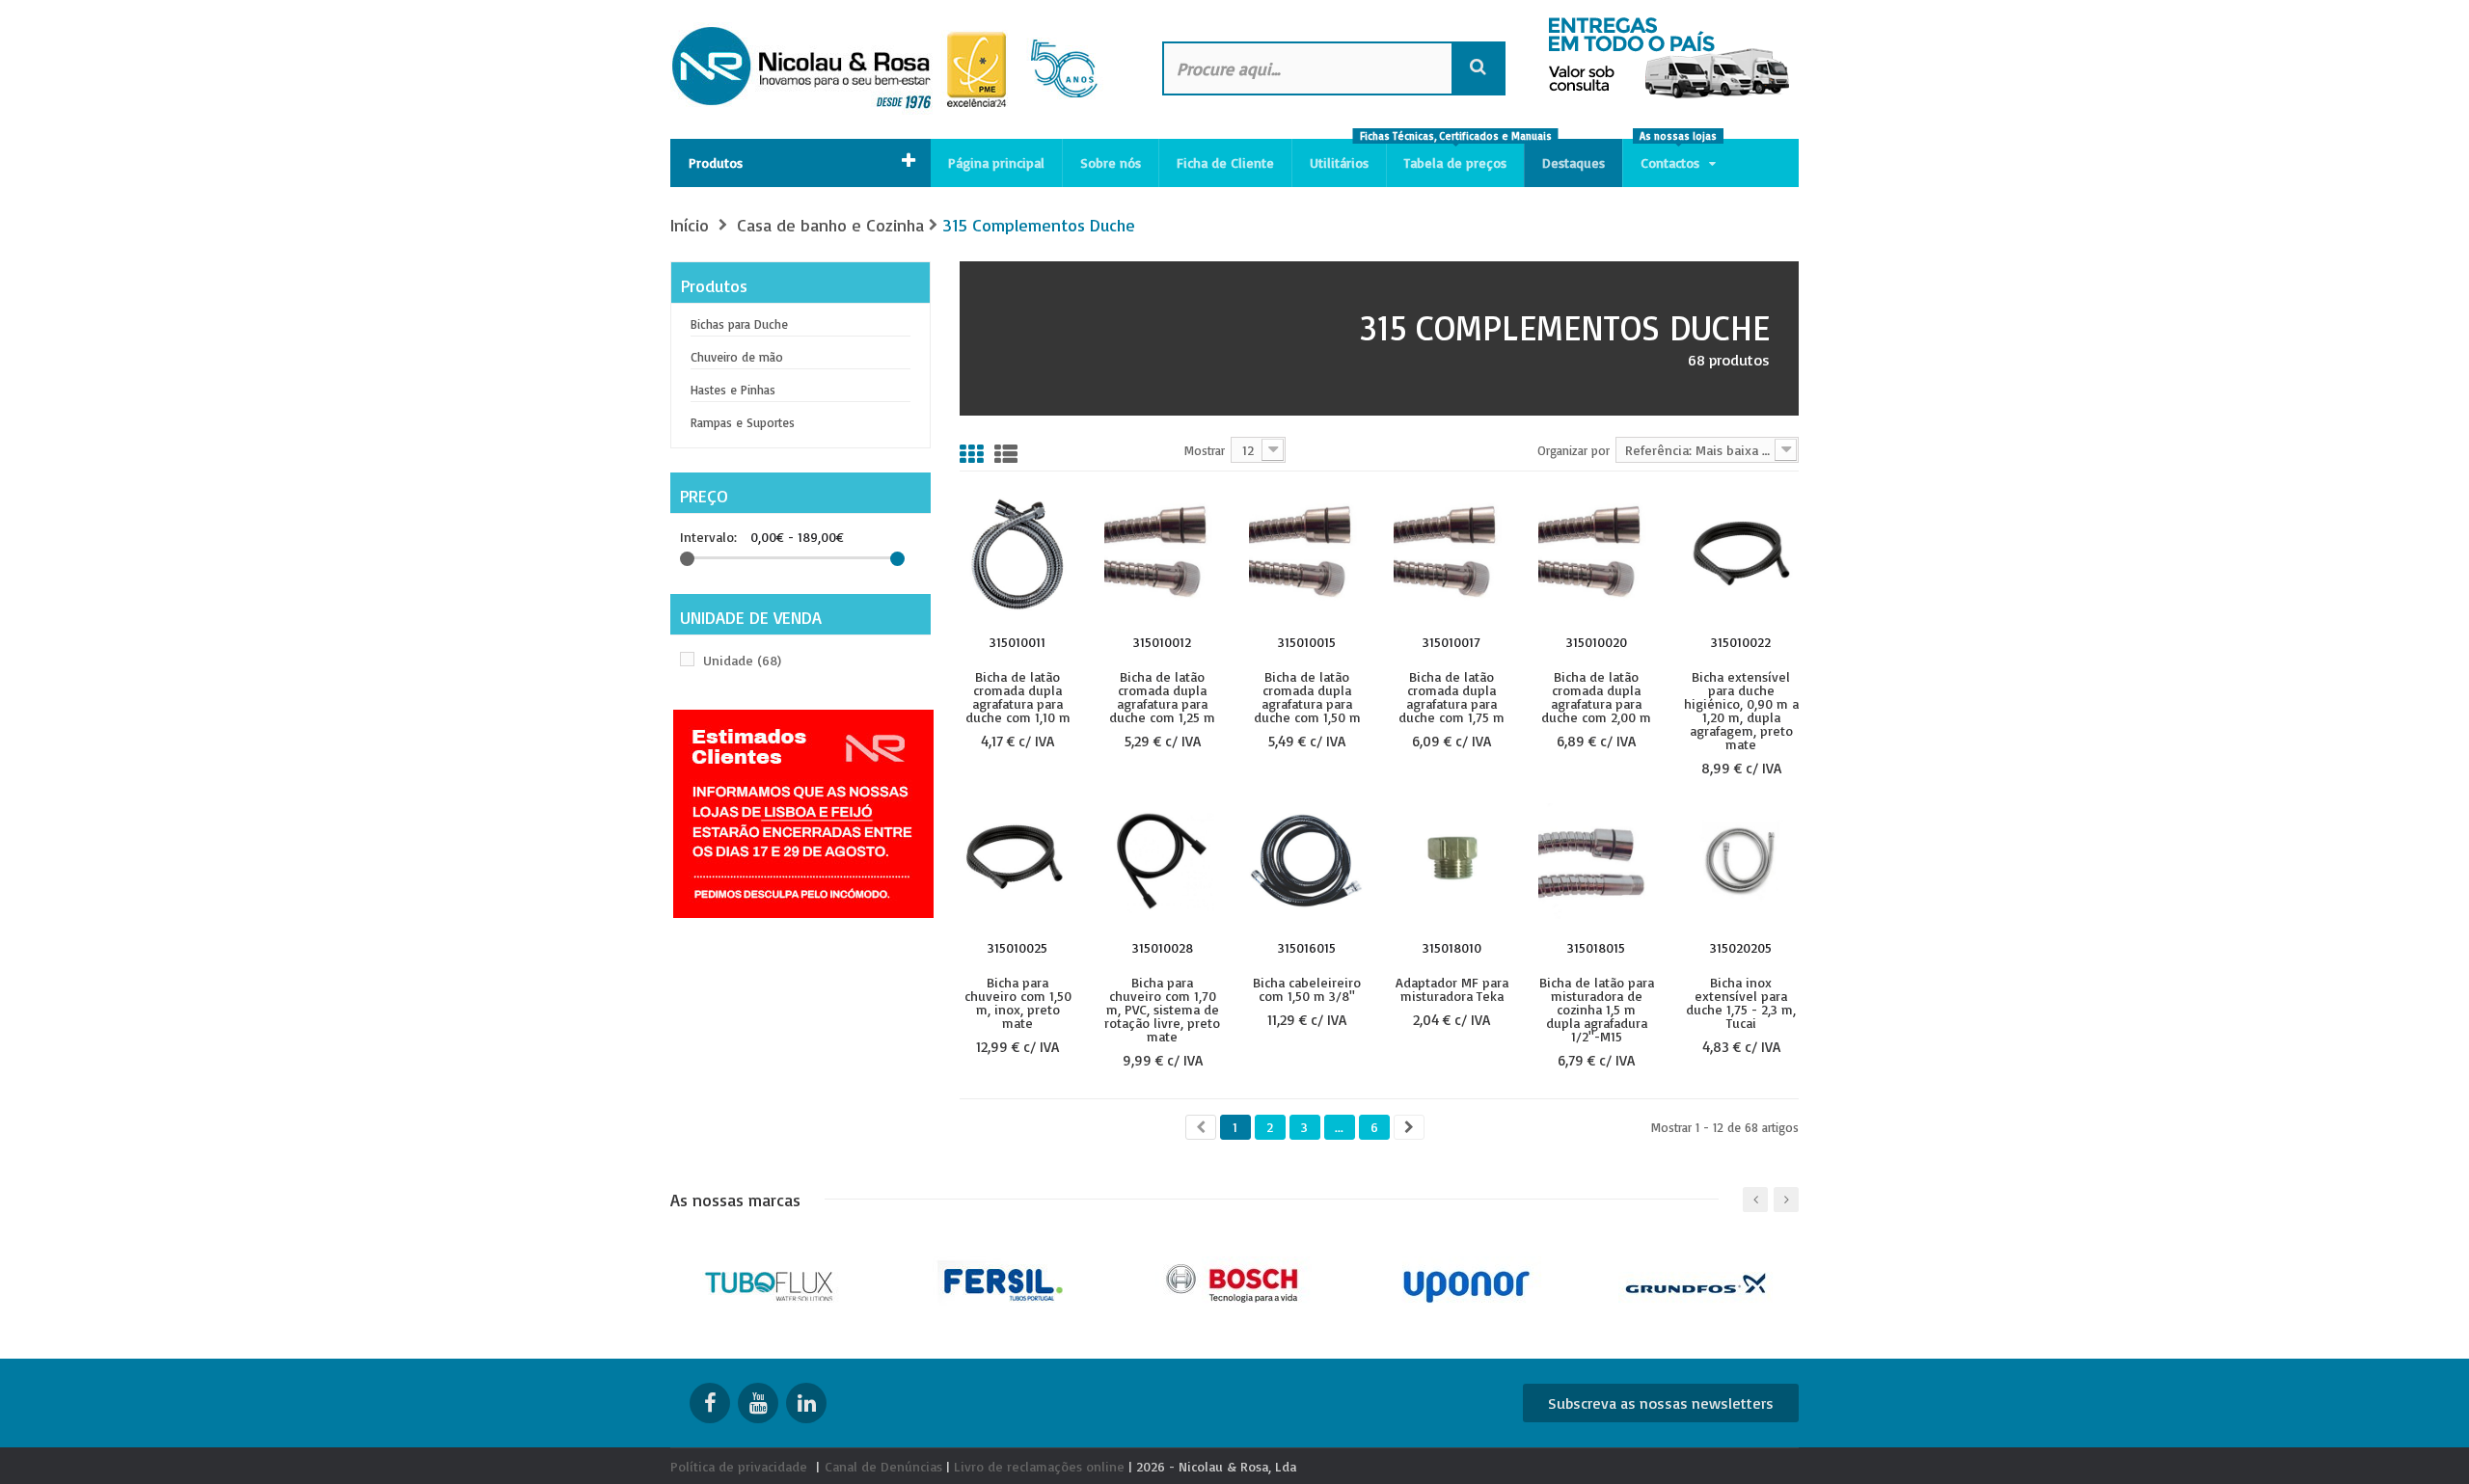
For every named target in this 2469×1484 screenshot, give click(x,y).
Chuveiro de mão (737, 357)
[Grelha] (971, 455)
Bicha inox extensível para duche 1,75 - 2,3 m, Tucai (1741, 1002)
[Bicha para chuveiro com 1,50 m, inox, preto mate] (1017, 860)
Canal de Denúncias (883, 1466)
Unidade (742, 660)
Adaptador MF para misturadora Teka (1452, 988)
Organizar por (1574, 450)
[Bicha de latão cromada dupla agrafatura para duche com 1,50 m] (1307, 554)
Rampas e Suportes (743, 422)
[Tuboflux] (772, 1282)
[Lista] (1006, 455)
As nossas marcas (735, 1200)
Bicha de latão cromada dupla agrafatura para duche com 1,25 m (1162, 696)
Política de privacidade (739, 1466)
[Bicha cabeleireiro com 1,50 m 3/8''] (1307, 860)
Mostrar (1205, 450)
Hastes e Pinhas (733, 390)
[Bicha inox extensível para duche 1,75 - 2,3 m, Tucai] (1741, 860)
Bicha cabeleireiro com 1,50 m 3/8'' (1307, 988)
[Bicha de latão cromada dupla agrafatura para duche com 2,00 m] (1596, 554)
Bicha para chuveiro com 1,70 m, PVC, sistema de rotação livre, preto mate (1162, 1009)
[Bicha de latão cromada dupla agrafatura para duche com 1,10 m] (1017, 554)
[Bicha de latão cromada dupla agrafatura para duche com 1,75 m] (1452, 554)
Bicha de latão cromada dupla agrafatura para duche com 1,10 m (1018, 696)
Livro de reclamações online (1039, 1466)
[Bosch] (1235, 1282)
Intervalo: (708, 537)
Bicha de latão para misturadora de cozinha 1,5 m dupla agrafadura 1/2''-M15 (1597, 1009)
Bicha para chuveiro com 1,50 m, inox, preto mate (1018, 1002)
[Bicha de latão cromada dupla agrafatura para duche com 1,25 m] (1162, 554)
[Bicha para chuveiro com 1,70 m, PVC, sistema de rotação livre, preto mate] (1162, 860)
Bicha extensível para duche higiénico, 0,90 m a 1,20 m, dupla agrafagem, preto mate (1741, 710)
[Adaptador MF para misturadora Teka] (1452, 860)
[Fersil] (1004, 1282)
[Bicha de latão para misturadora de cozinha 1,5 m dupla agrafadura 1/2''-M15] (1596, 860)
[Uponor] (1466, 1282)
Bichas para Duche (739, 324)
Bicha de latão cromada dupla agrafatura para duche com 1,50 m (1307, 696)
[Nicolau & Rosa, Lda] (897, 69)
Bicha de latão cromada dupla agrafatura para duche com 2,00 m (1596, 696)
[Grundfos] (1698, 1282)
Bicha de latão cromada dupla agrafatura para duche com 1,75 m (1452, 696)
